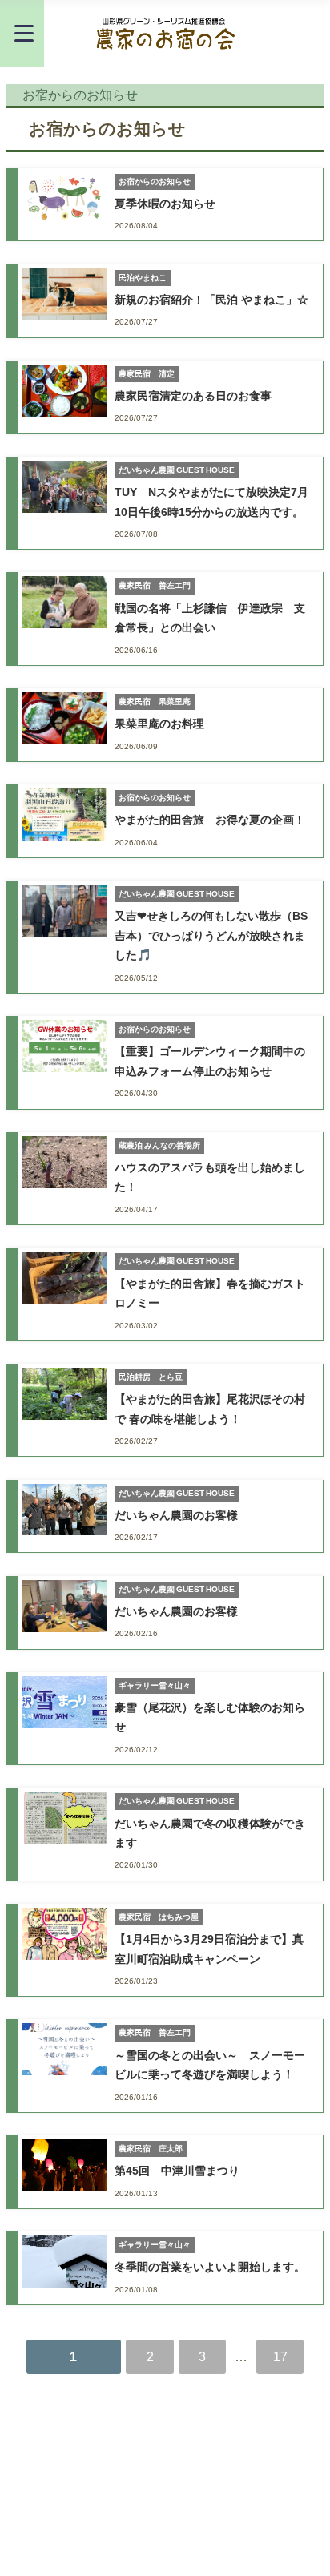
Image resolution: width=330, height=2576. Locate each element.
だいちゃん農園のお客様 (176, 1515)
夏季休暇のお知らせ (165, 204)
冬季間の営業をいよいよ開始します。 (210, 2267)
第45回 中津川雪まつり (177, 2171)
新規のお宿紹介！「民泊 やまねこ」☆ (211, 300)
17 (280, 2356)
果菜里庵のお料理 (159, 724)
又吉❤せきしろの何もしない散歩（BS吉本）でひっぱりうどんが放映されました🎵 (211, 935)
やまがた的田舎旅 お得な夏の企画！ (210, 820)
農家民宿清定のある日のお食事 (193, 396)
